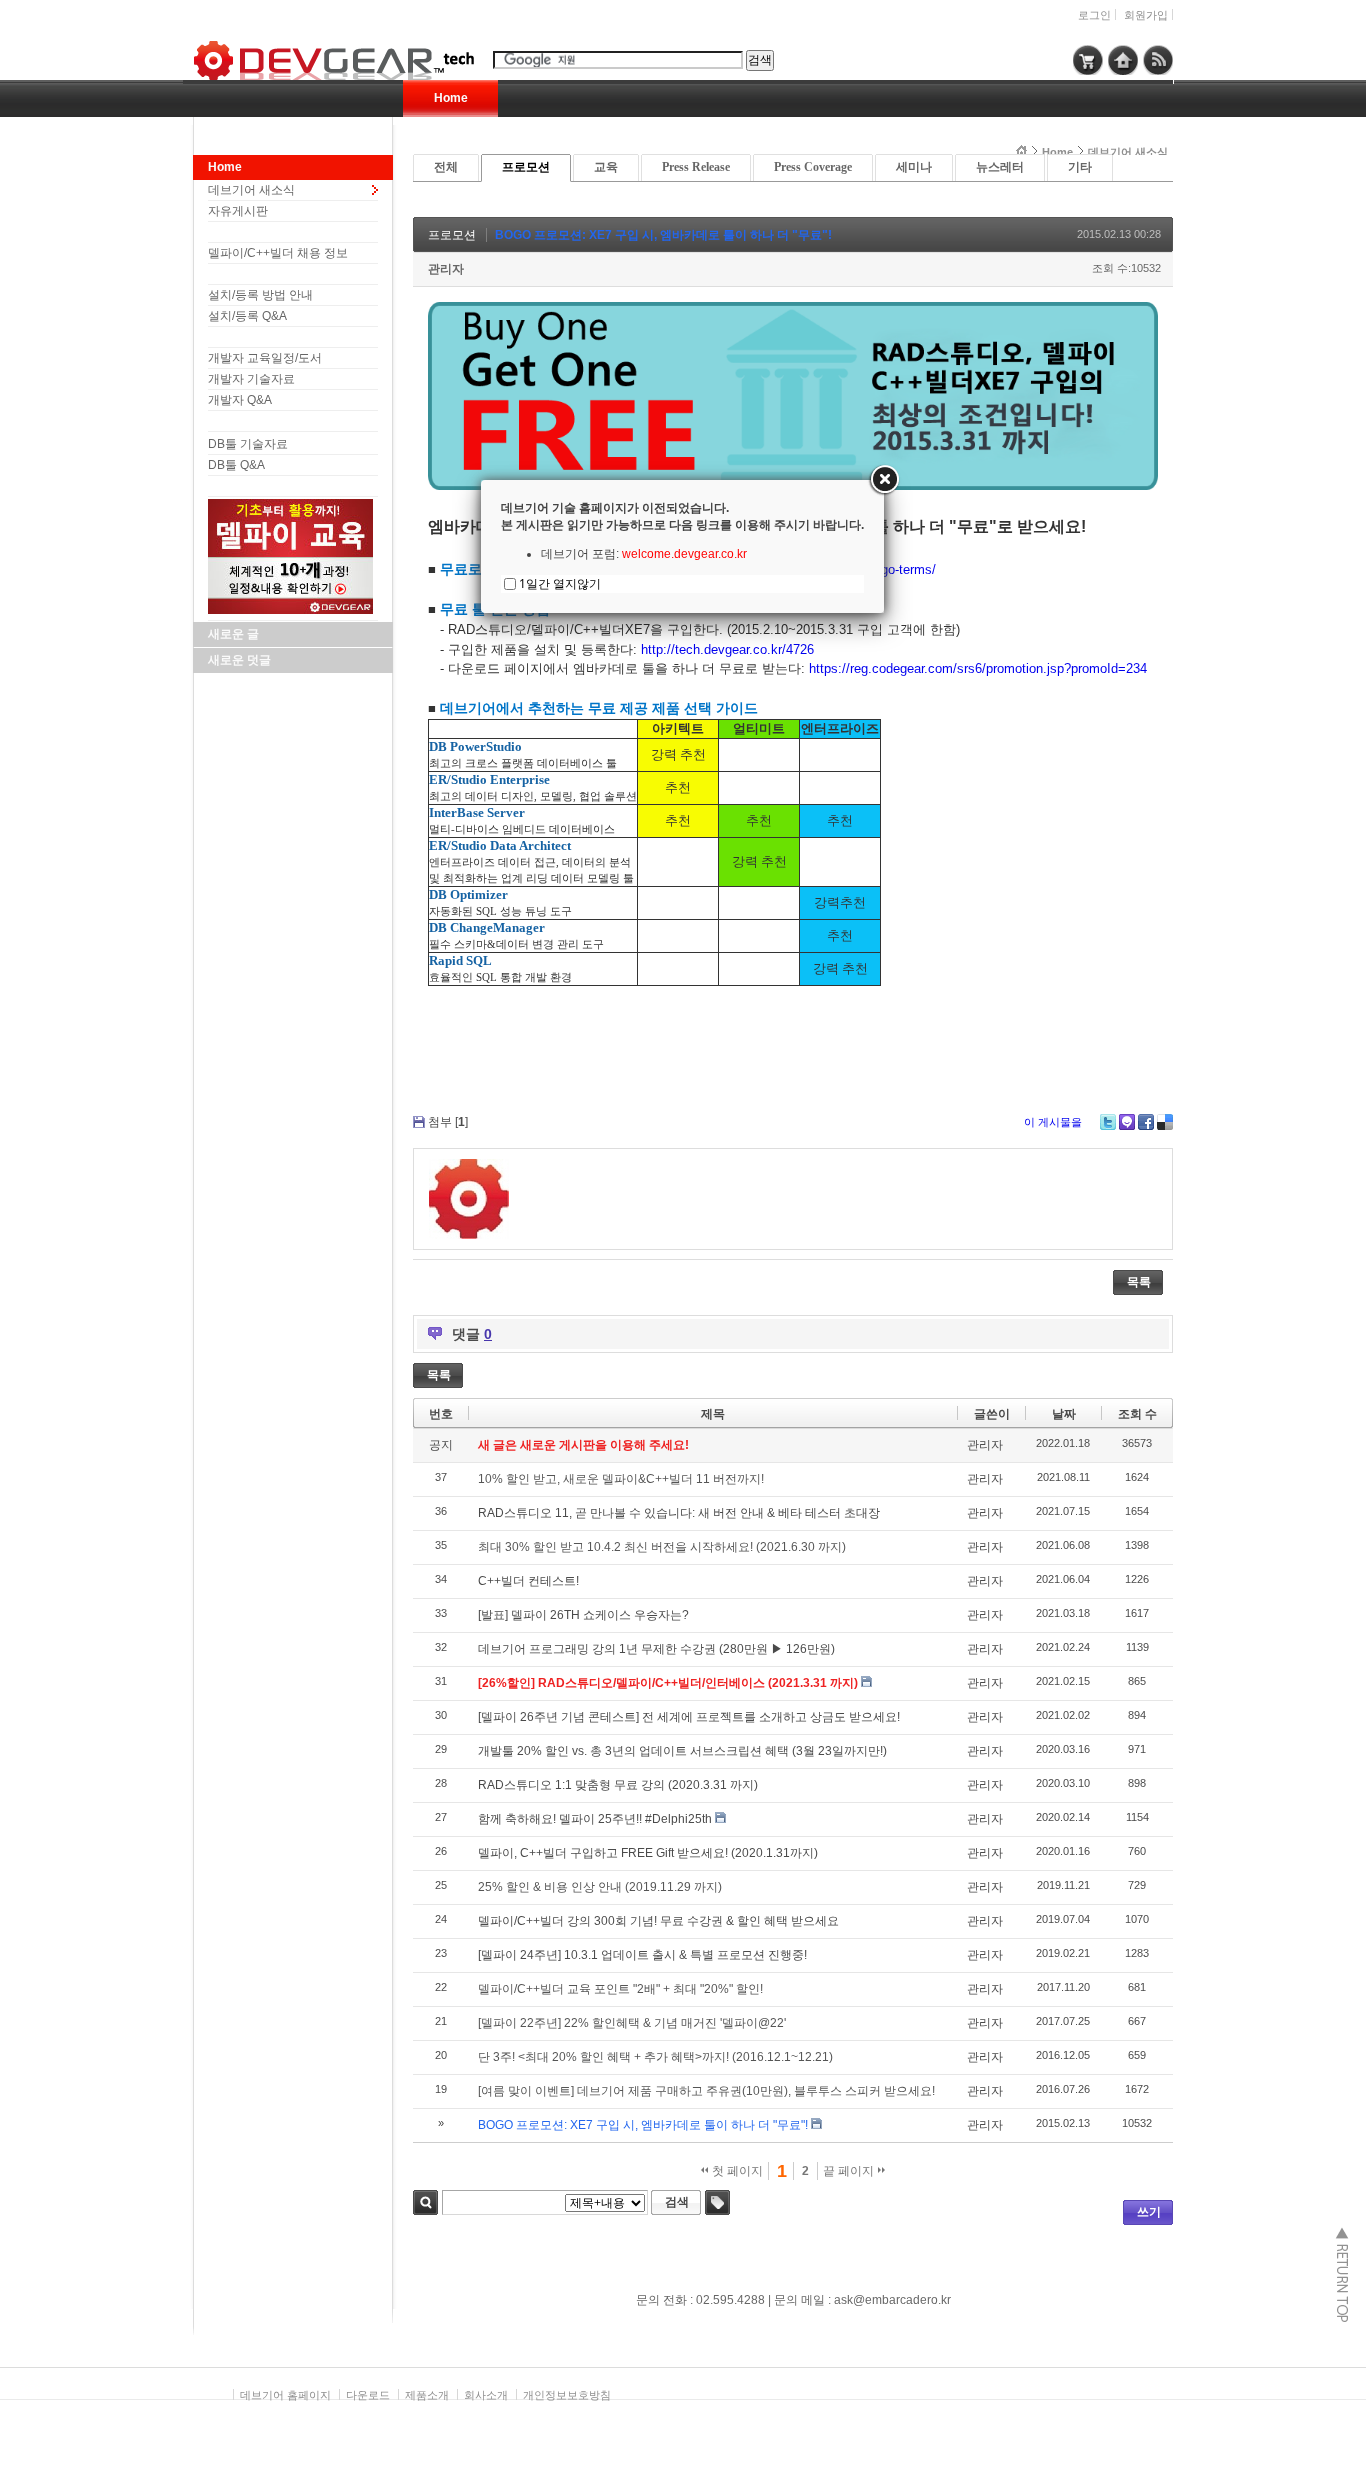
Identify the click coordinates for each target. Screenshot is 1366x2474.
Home (451, 98)
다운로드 (368, 2395)
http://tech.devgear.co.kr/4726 (727, 649)
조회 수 (1137, 1414)
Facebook (1146, 1122)
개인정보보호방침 (567, 2395)
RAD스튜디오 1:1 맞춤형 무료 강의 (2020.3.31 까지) (618, 1785)
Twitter (1108, 1122)
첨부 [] (448, 1122)
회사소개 (486, 2395)
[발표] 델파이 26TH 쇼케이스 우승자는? (583, 1615)
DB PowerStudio (475, 746)
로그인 (1094, 15)
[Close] (884, 480)
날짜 (1064, 1414)
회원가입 (1146, 15)
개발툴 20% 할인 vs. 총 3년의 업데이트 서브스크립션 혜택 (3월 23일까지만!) (682, 1751)
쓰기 (1149, 2212)
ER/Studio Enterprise (489, 779)
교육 (606, 167)
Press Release (696, 167)
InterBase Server (477, 812)
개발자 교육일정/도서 (265, 358)
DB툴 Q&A (236, 465)
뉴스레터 (1000, 167)
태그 (717, 2202)
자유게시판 (238, 211)
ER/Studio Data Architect (500, 845)
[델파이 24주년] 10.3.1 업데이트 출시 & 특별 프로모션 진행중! (642, 1955)
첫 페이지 (736, 2171)
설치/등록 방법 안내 (260, 295)
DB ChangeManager (487, 927)
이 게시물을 (1053, 1122)
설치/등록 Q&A (247, 316)
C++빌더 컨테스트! (528, 1581)
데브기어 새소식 (251, 190)
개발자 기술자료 (251, 379)
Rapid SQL (460, 960)
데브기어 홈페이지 (285, 2395)
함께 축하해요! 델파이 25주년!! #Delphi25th (595, 1819)
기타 (1080, 167)
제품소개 (427, 2395)
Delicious (1165, 1122)
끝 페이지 (850, 2171)
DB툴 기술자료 (248, 444)
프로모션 (526, 167)
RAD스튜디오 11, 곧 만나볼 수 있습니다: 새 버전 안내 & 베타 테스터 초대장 (679, 1513)
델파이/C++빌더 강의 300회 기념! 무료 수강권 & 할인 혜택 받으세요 (658, 1921)
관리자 (446, 269)
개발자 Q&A (240, 400)
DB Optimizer (468, 894)
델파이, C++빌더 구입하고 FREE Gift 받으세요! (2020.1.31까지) (648, 1853)
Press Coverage (813, 167)
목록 (1139, 1282)
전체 (446, 167)
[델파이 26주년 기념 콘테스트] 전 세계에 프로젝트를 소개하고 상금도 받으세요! (689, 1717)
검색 (425, 2202)
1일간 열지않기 (560, 583)
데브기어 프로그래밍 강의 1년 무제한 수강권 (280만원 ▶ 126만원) (656, 1649)
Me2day (1127, 1122)
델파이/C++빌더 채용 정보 (278, 253)
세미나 (914, 167)
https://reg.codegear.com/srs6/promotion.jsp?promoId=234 (978, 668)
